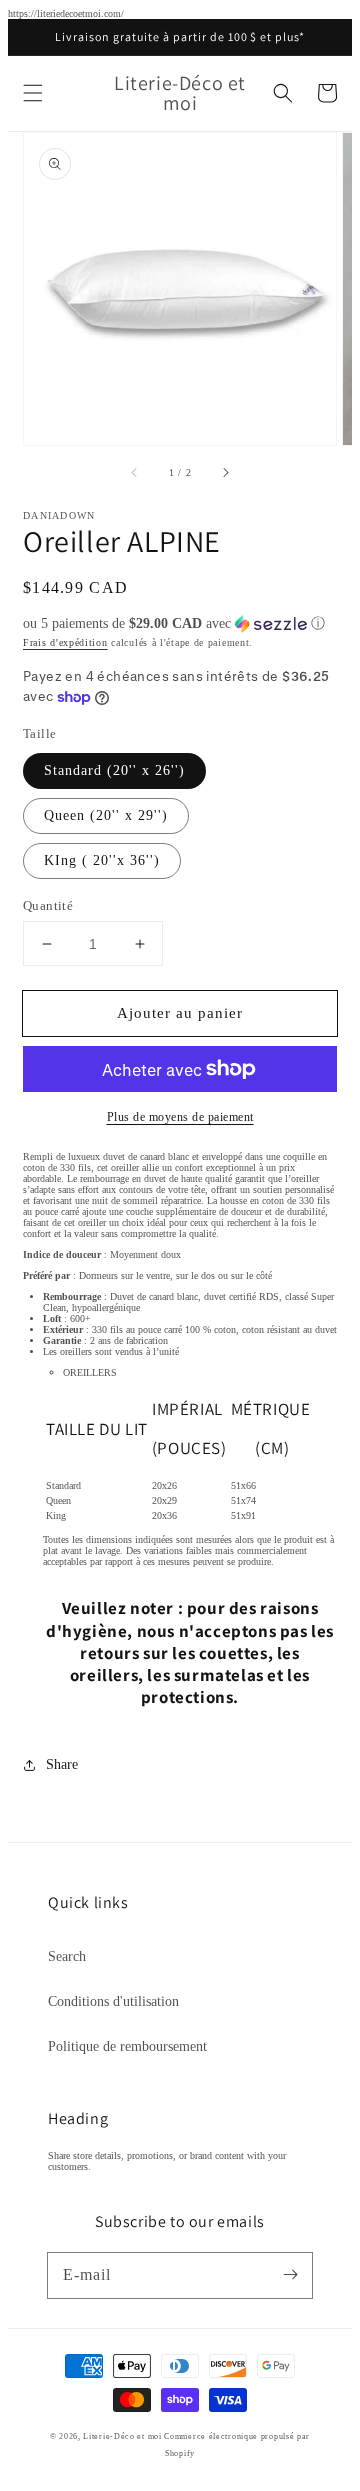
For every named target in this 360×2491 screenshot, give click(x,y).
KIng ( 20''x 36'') (102, 860)
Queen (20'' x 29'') (106, 815)
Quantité (48, 905)
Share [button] (62, 1764)
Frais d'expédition (65, 642)
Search (67, 1956)
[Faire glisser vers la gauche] (135, 473)
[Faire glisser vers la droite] (225, 473)
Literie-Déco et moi (123, 2436)
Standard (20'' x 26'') (114, 770)
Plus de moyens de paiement (180, 1117)
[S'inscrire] (290, 2275)
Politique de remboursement (127, 2046)
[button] (33, 93)
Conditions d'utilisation (113, 2001)
